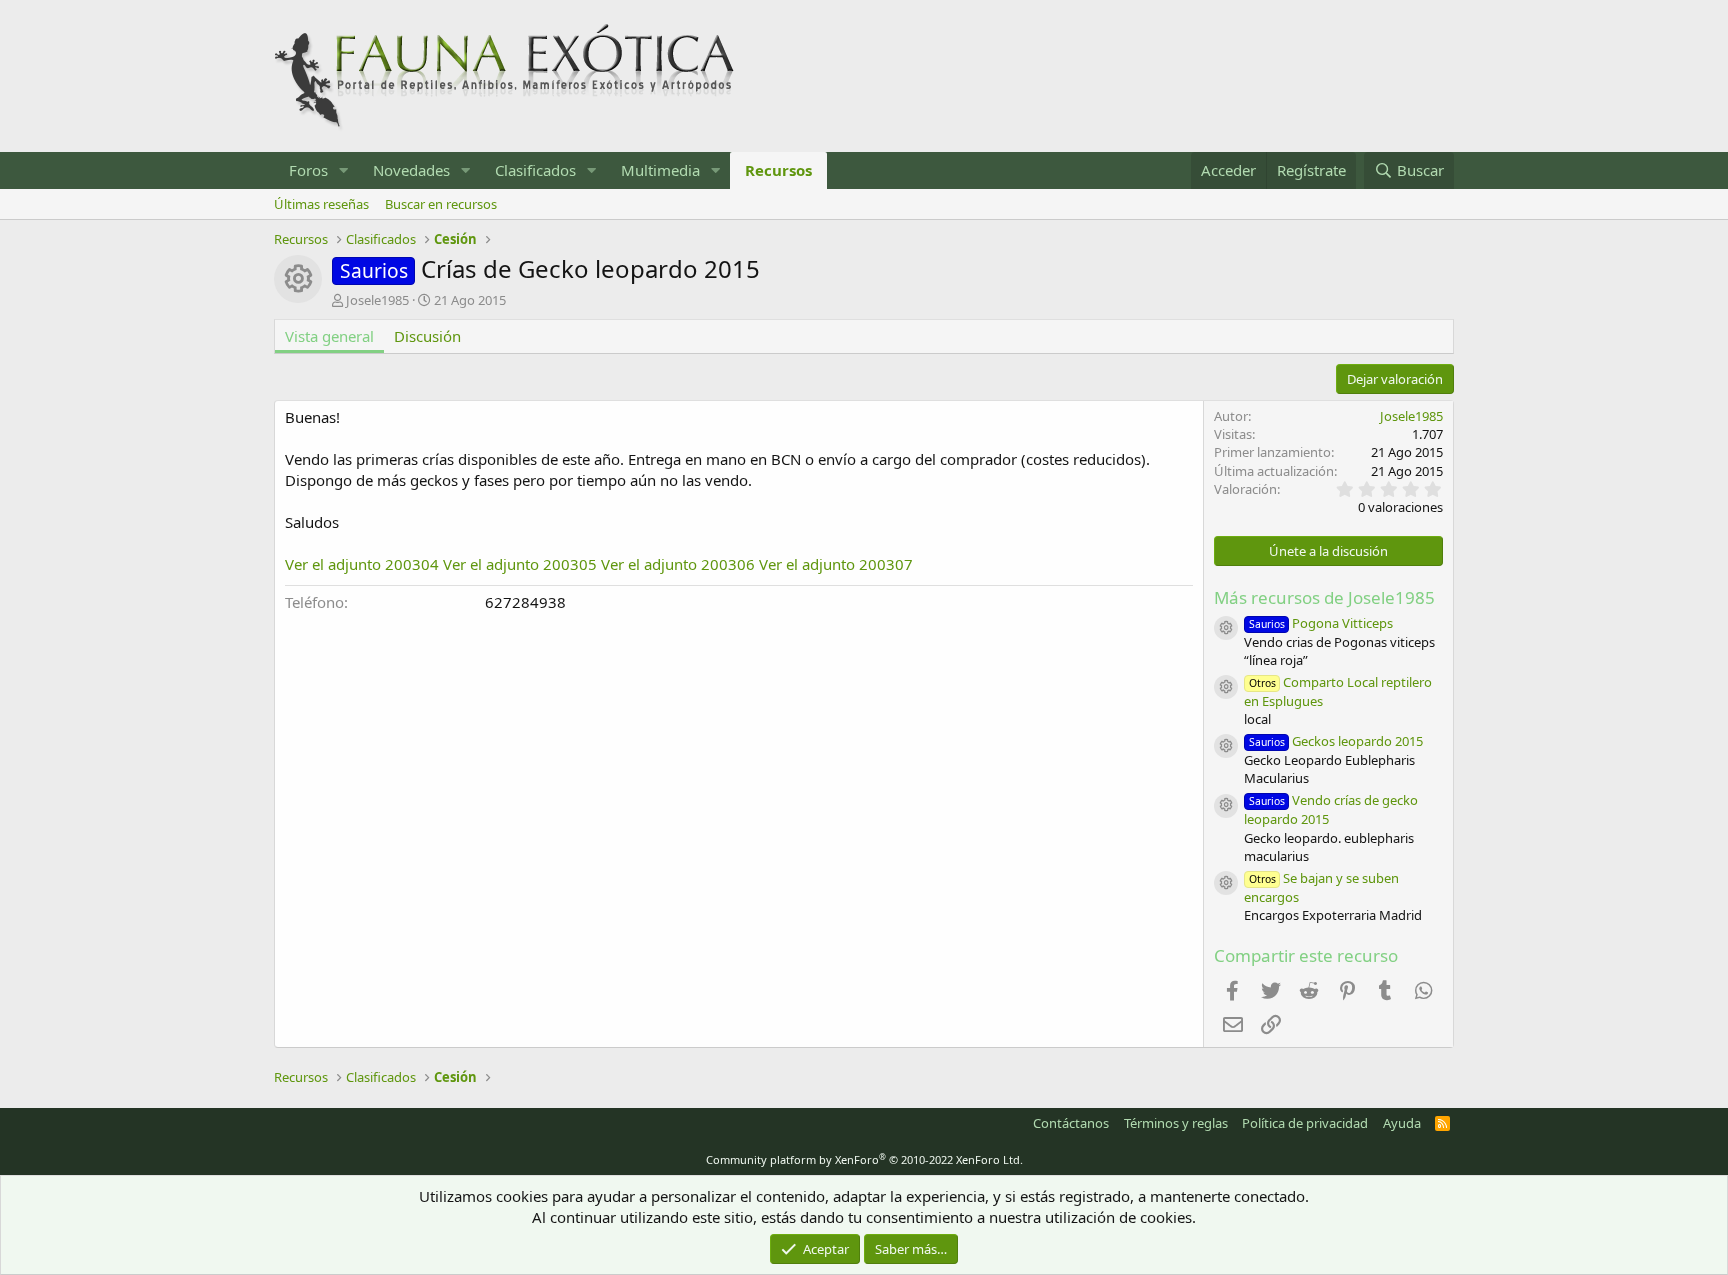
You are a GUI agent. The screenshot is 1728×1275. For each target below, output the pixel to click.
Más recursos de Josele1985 (1324, 597)
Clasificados (535, 170)
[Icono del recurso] (1226, 628)
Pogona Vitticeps (1321, 623)
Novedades (411, 170)
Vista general (329, 336)
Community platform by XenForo (864, 1159)
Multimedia (660, 170)
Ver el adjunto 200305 (520, 564)
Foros (308, 170)
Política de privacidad (1305, 1123)
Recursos (778, 170)
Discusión (427, 336)
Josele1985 (377, 300)
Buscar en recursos (441, 204)
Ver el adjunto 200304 (362, 564)
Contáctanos (1071, 1123)
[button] (344, 170)
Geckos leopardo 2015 (1336, 741)
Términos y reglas (1176, 1123)
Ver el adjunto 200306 (678, 564)
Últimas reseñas (321, 204)
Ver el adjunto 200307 (836, 564)
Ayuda (1402, 1123)
